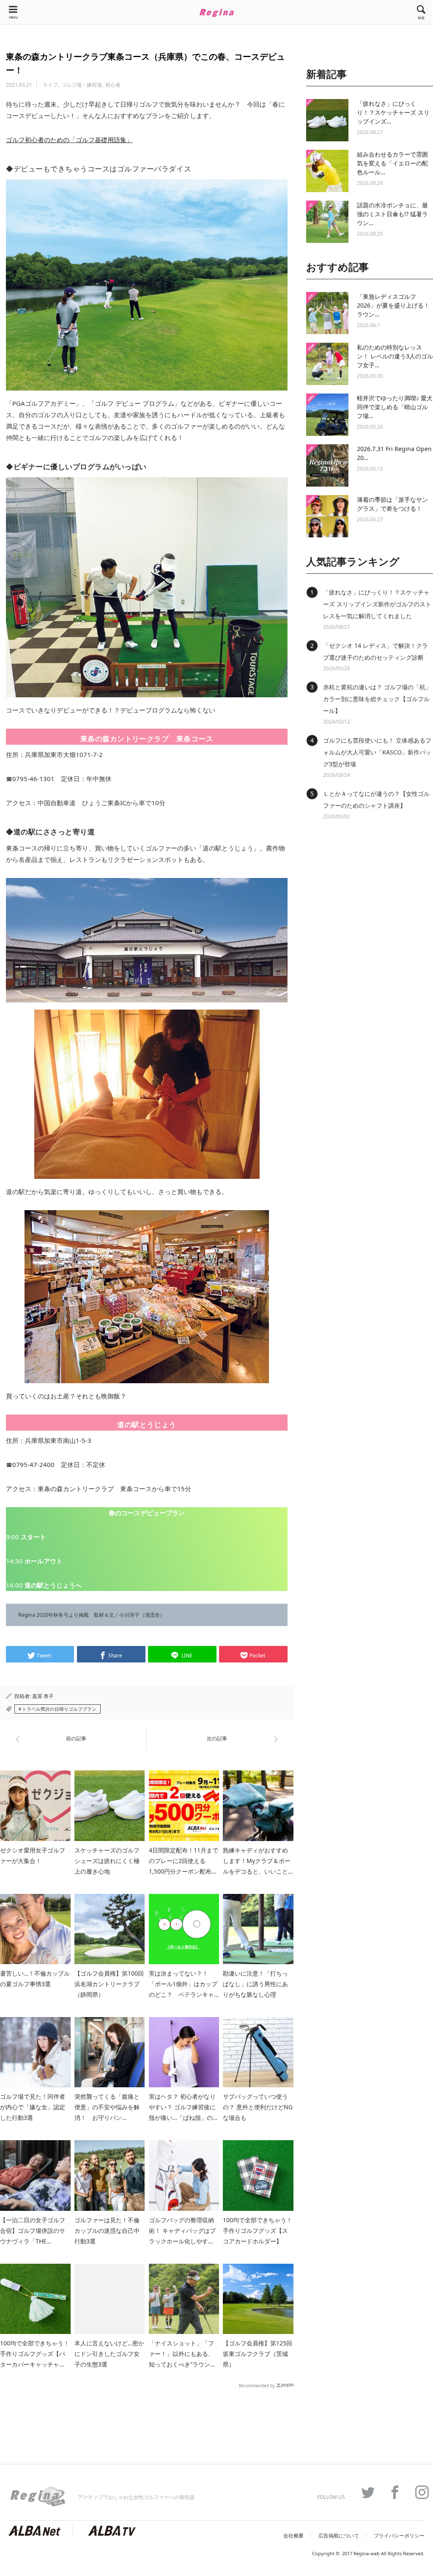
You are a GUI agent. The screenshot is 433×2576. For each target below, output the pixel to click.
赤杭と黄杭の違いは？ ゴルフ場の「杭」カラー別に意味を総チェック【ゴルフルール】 (377, 699)
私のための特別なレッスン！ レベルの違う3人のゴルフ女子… (395, 356)
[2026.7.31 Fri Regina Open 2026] (327, 465)
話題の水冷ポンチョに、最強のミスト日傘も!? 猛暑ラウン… (392, 214)
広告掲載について (339, 2536)
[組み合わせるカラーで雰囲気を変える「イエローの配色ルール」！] (327, 171)
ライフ (50, 85)
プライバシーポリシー (399, 2536)
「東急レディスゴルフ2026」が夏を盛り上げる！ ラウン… (393, 305)
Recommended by (257, 2385)
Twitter (364, 2492)
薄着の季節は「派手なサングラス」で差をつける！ (392, 504)
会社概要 (293, 2536)
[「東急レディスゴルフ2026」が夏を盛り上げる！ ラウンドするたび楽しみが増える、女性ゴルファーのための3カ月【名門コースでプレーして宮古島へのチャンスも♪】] (327, 313)
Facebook (391, 2492)
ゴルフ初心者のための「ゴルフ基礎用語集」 (69, 140)
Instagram (418, 2492)
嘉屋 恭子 (43, 1696)
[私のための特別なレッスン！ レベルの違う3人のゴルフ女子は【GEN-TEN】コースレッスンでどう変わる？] (327, 364)
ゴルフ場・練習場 (82, 85)
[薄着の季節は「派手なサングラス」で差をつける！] (327, 516)
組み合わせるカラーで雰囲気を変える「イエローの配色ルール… (392, 163)
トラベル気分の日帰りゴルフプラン (59, 1709)
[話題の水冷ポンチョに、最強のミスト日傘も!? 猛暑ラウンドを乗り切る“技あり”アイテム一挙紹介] (327, 222)
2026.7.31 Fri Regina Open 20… (394, 453)
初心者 (113, 85)
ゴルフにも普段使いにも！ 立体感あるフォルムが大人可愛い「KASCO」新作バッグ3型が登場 (377, 752)
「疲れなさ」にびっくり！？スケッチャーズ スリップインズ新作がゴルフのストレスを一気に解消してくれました (377, 604)
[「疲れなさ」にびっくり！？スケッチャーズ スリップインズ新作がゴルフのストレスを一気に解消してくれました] (327, 120)
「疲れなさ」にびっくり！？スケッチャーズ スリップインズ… (393, 112)
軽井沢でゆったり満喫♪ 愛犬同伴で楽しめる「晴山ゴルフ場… (395, 407)
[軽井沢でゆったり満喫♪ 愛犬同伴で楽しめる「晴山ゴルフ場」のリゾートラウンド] (327, 415)
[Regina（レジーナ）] (216, 13)
